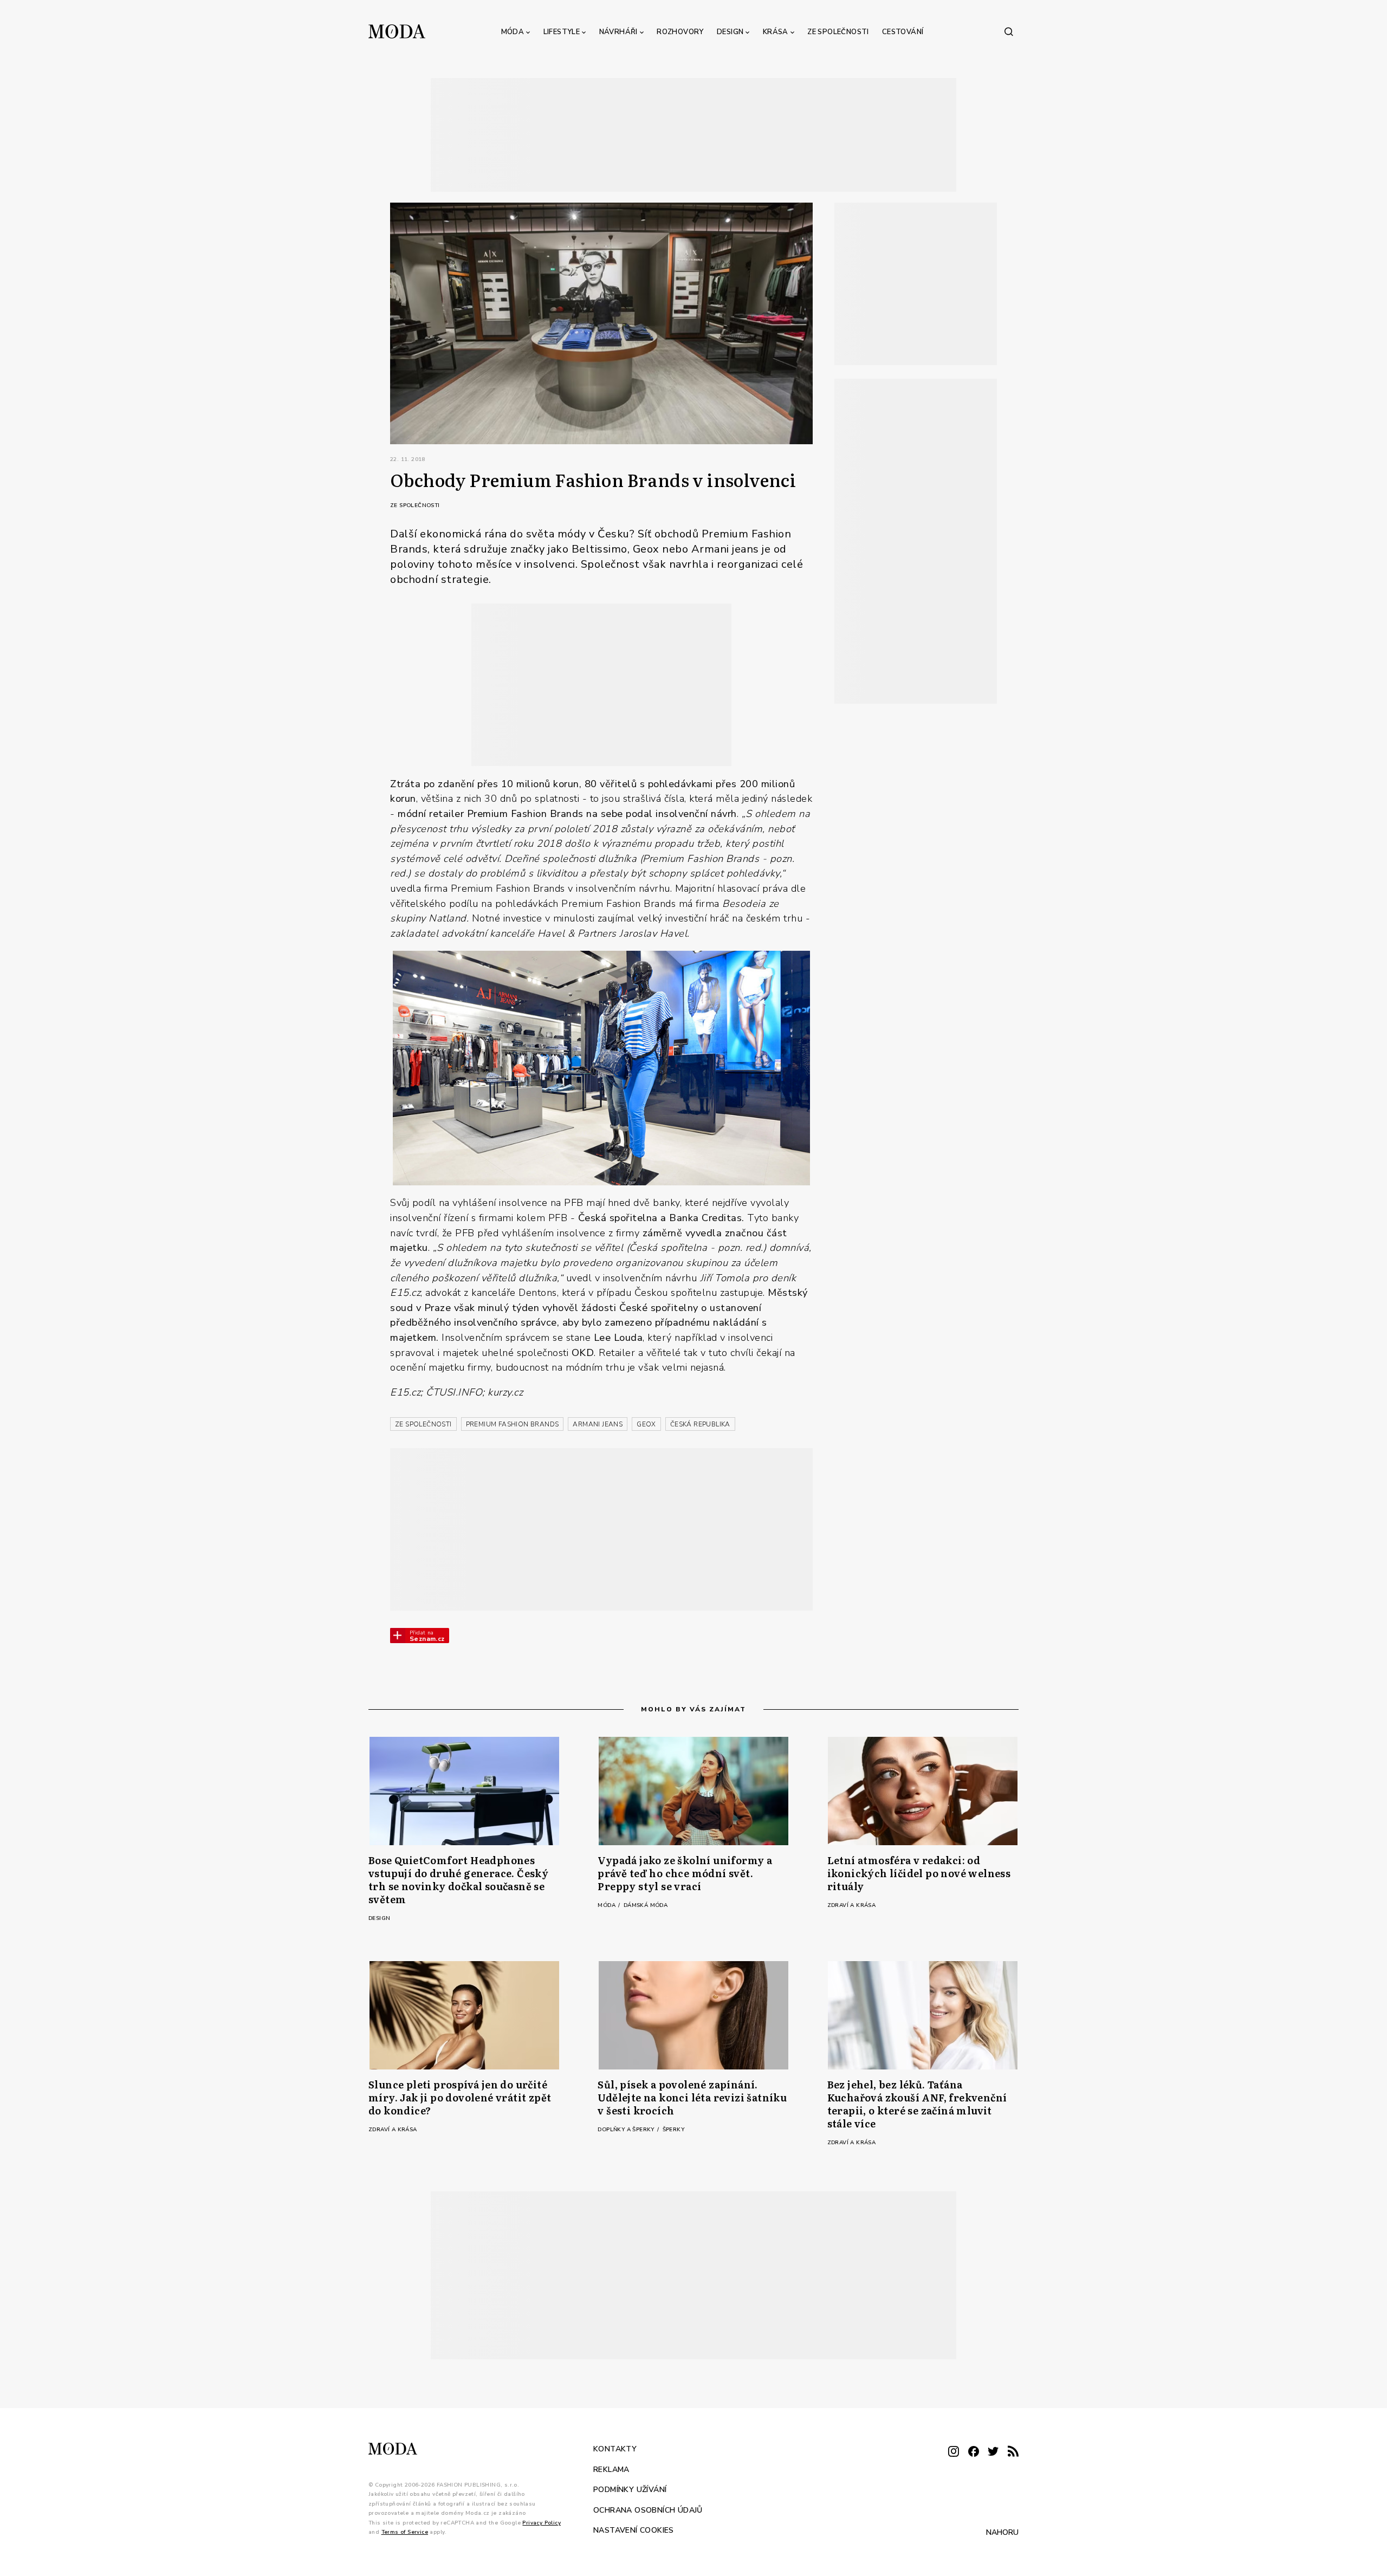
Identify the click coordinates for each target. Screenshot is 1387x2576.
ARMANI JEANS (598, 1424)
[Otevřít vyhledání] (1009, 31)
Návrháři (618, 32)
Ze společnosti (838, 32)
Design (730, 32)
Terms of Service (405, 2532)
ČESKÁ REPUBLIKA (700, 1424)
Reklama (611, 2469)
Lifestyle (562, 32)
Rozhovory (680, 32)
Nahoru (1002, 2532)
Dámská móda (646, 1905)
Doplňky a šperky (627, 2130)
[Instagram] (954, 2452)
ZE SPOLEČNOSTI (423, 1424)
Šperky (673, 2130)
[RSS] (1013, 2452)
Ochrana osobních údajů (648, 2510)
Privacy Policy (542, 2522)
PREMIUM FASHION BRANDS (513, 1424)
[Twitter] (993, 2452)
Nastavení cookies (634, 2530)
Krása (776, 32)
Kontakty (615, 2449)
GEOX (646, 1424)
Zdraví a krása (852, 1905)
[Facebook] (974, 2452)
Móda (513, 32)
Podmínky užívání (630, 2490)
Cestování (903, 32)
